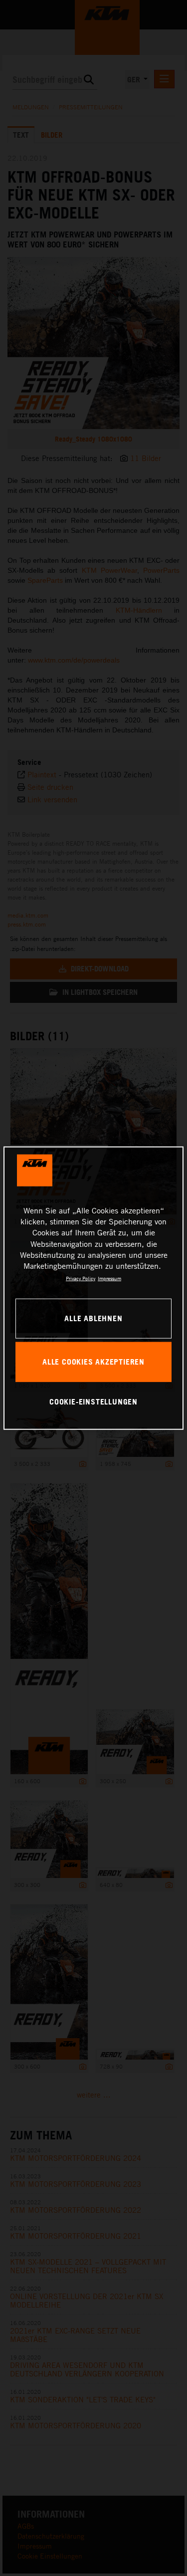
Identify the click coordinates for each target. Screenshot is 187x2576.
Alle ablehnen (93, 1318)
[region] (93, 1288)
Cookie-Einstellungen (93, 1402)
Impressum (109, 1278)
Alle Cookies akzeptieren (93, 1362)
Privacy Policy (81, 1278)
